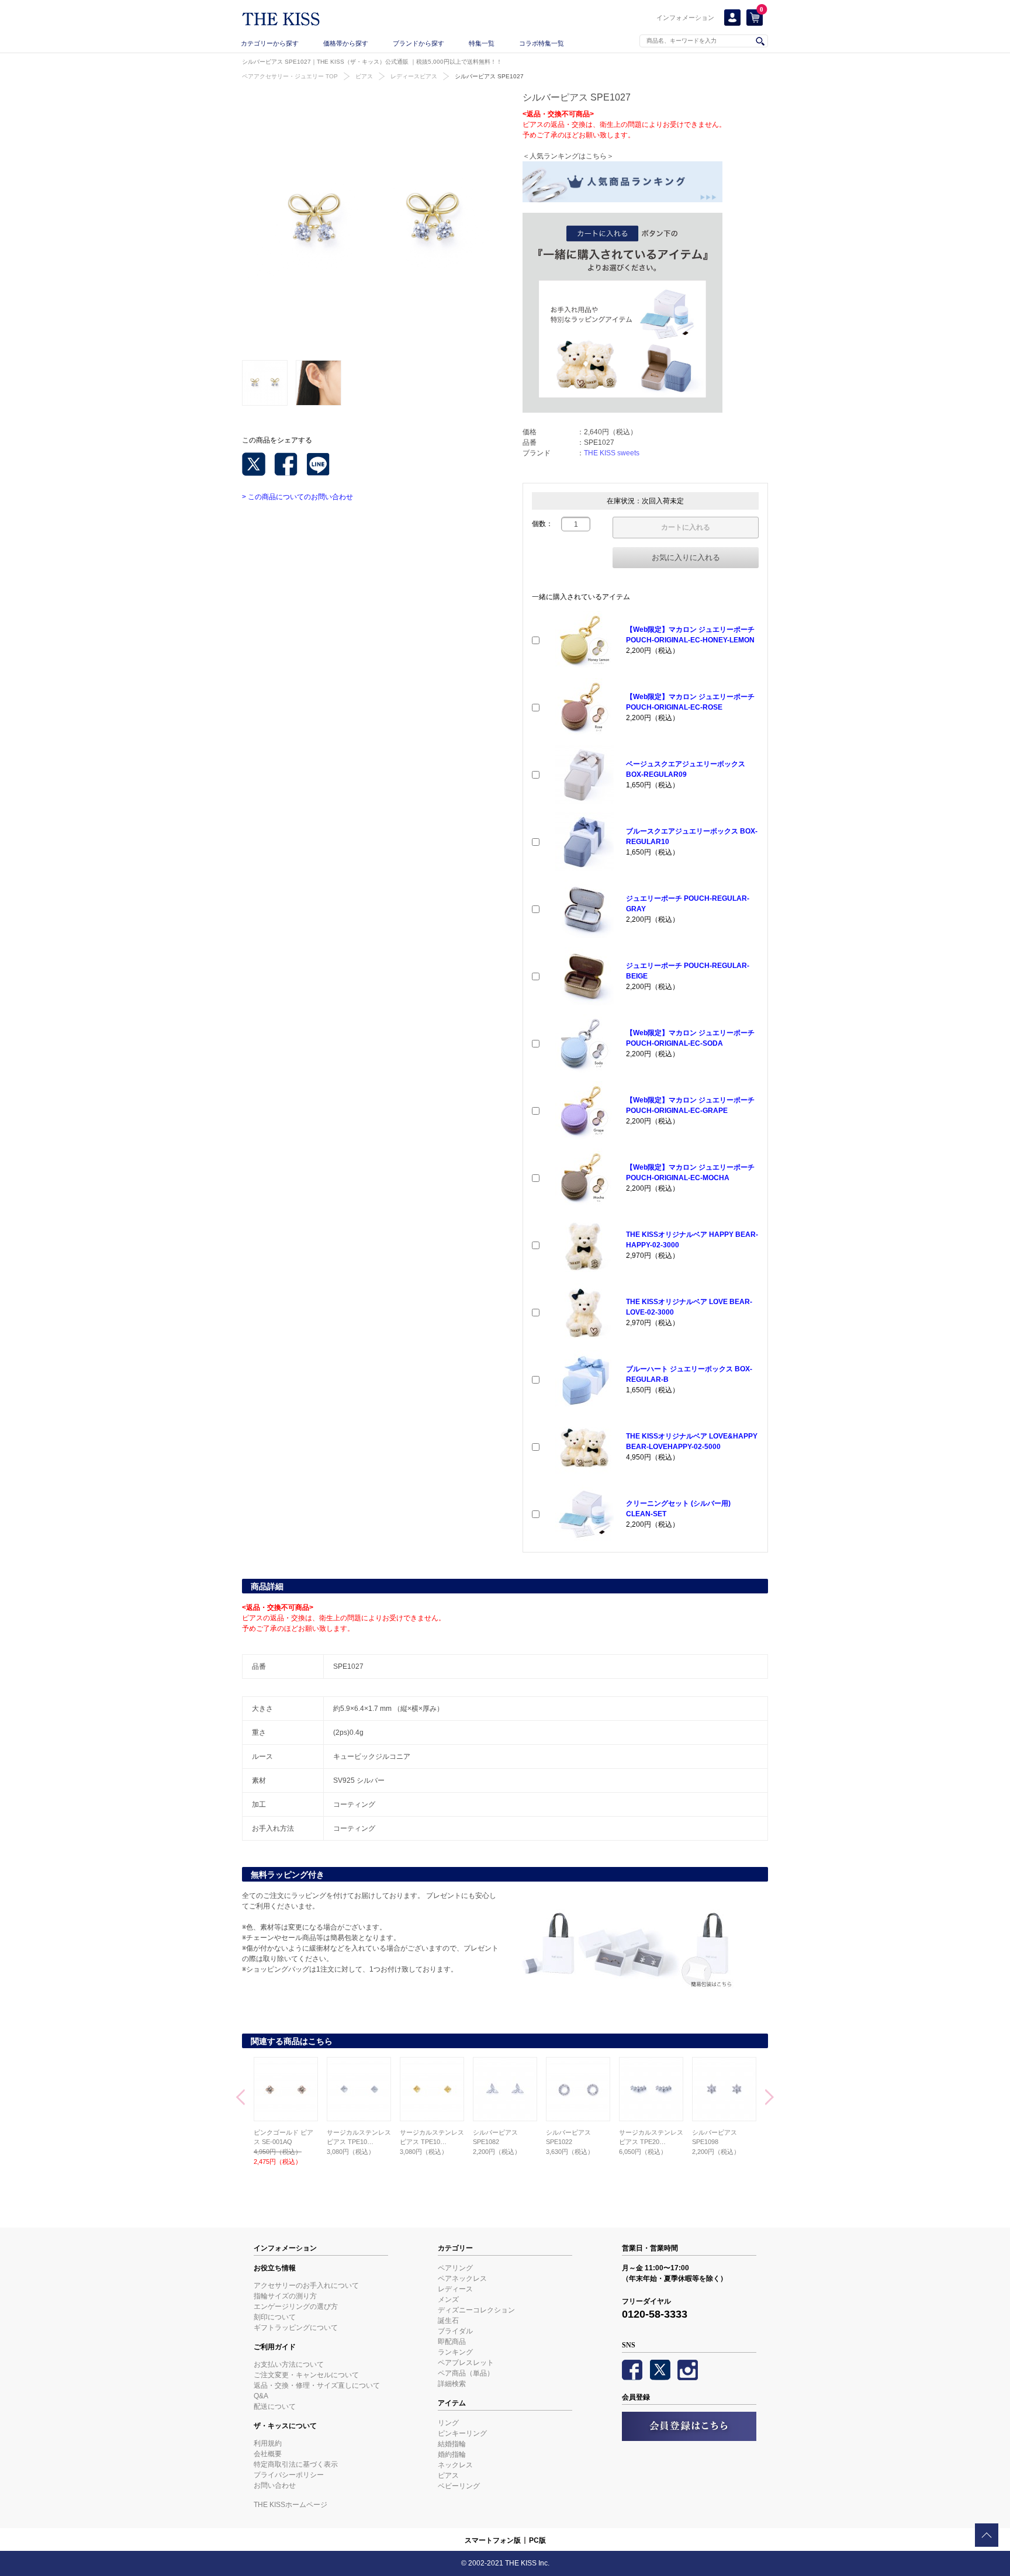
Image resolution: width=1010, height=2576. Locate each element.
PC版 (537, 2540)
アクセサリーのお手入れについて (306, 2285)
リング (448, 2423)
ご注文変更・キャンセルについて (306, 2375)
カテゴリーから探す (270, 43)
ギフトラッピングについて (296, 2328)
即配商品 (452, 2342)
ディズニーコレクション (476, 2310)
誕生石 (448, 2321)
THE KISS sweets (612, 453)
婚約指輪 (452, 2454)
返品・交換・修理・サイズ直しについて (317, 2385)
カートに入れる (686, 527)
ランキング (455, 2352)
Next (769, 2098)
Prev (241, 2098)
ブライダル (455, 2331)
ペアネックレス (462, 2278)
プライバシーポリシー (289, 2475)
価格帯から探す (346, 43)
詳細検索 (452, 2384)
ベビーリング (459, 2486)
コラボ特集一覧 (542, 43)
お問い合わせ (275, 2485)
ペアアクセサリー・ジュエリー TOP (290, 76)
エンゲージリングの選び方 (296, 2307)
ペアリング (455, 2268)
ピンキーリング (462, 2433)
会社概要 (268, 2454)
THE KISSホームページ (290, 2505)
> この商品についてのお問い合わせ (298, 497)
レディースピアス (414, 76)
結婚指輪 (452, 2444)
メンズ (448, 2300)
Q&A (261, 2396)
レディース (455, 2289)
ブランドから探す (418, 43)
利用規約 (268, 2443)
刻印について (275, 2317)
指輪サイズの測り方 (285, 2296)
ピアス (364, 76)
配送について (275, 2406)
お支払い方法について (289, 2364)
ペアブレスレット (466, 2363)
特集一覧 (482, 43)
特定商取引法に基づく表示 (296, 2464)
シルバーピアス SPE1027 (489, 76)
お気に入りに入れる (686, 557)
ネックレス (455, 2465)
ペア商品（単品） (466, 2373)
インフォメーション (685, 18)
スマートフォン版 (493, 2540)
